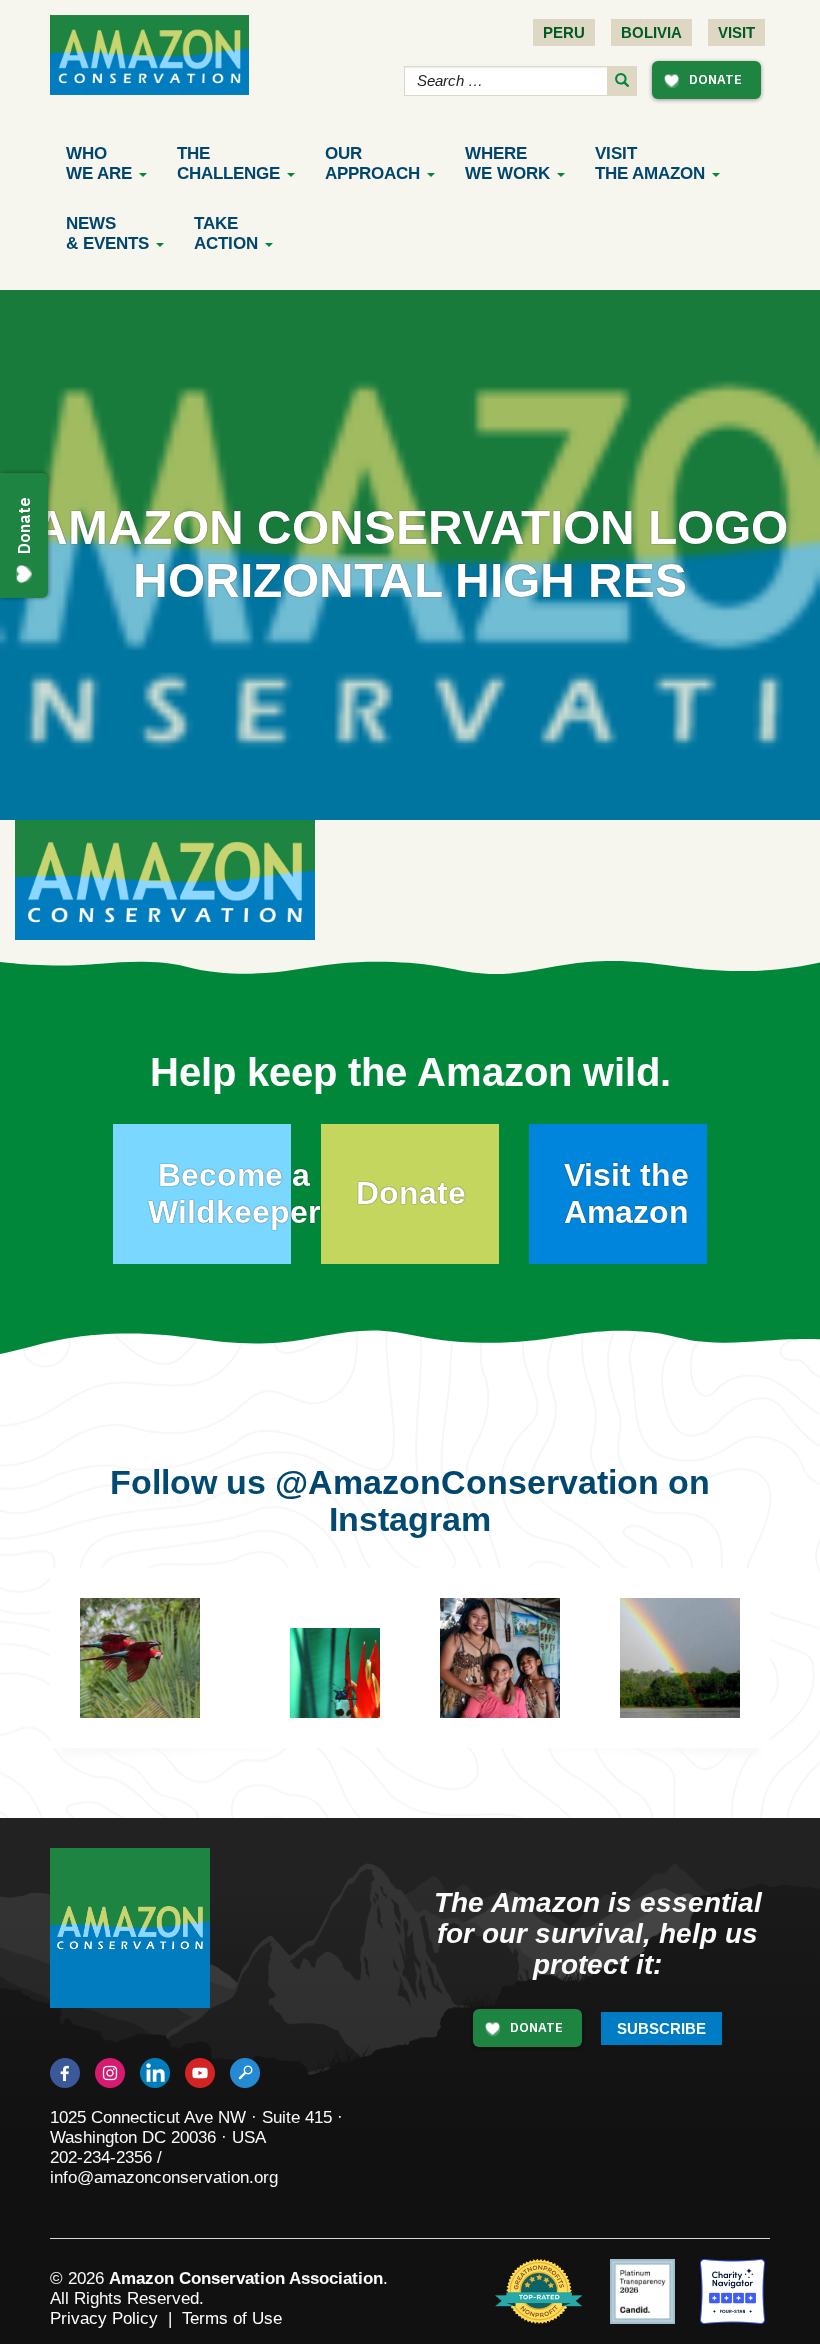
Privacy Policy (104, 2318)
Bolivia (651, 32)
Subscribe (661, 2028)
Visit (736, 32)
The (228, 163)
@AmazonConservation (467, 1482)
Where (507, 163)
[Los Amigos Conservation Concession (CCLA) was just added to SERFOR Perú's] (680, 1658)
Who (99, 163)
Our (372, 163)
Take (226, 233)
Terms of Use (232, 2318)
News (107, 233)
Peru (564, 32)
